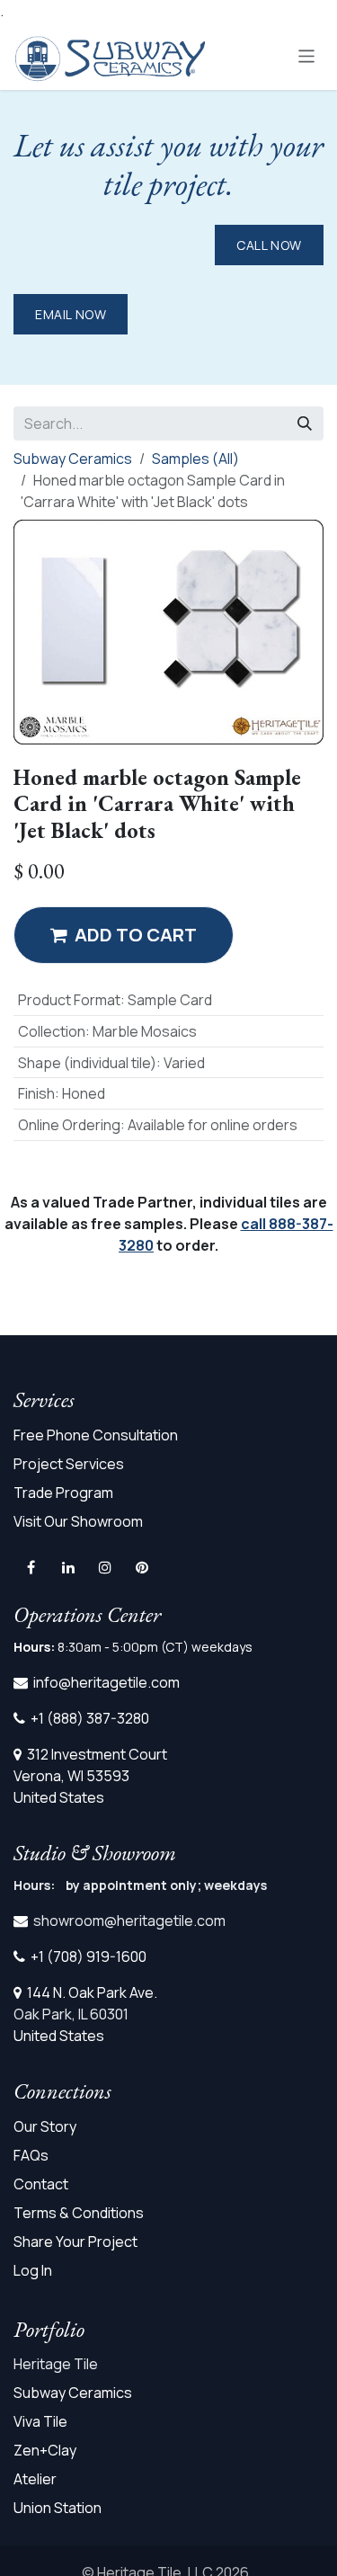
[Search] (305, 423)
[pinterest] (142, 1567)
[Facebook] (31, 1567)
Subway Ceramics (73, 459)
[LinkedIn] (68, 1567)
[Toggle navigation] (307, 55)
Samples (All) (195, 459)
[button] (124, 935)
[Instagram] (105, 1567)
